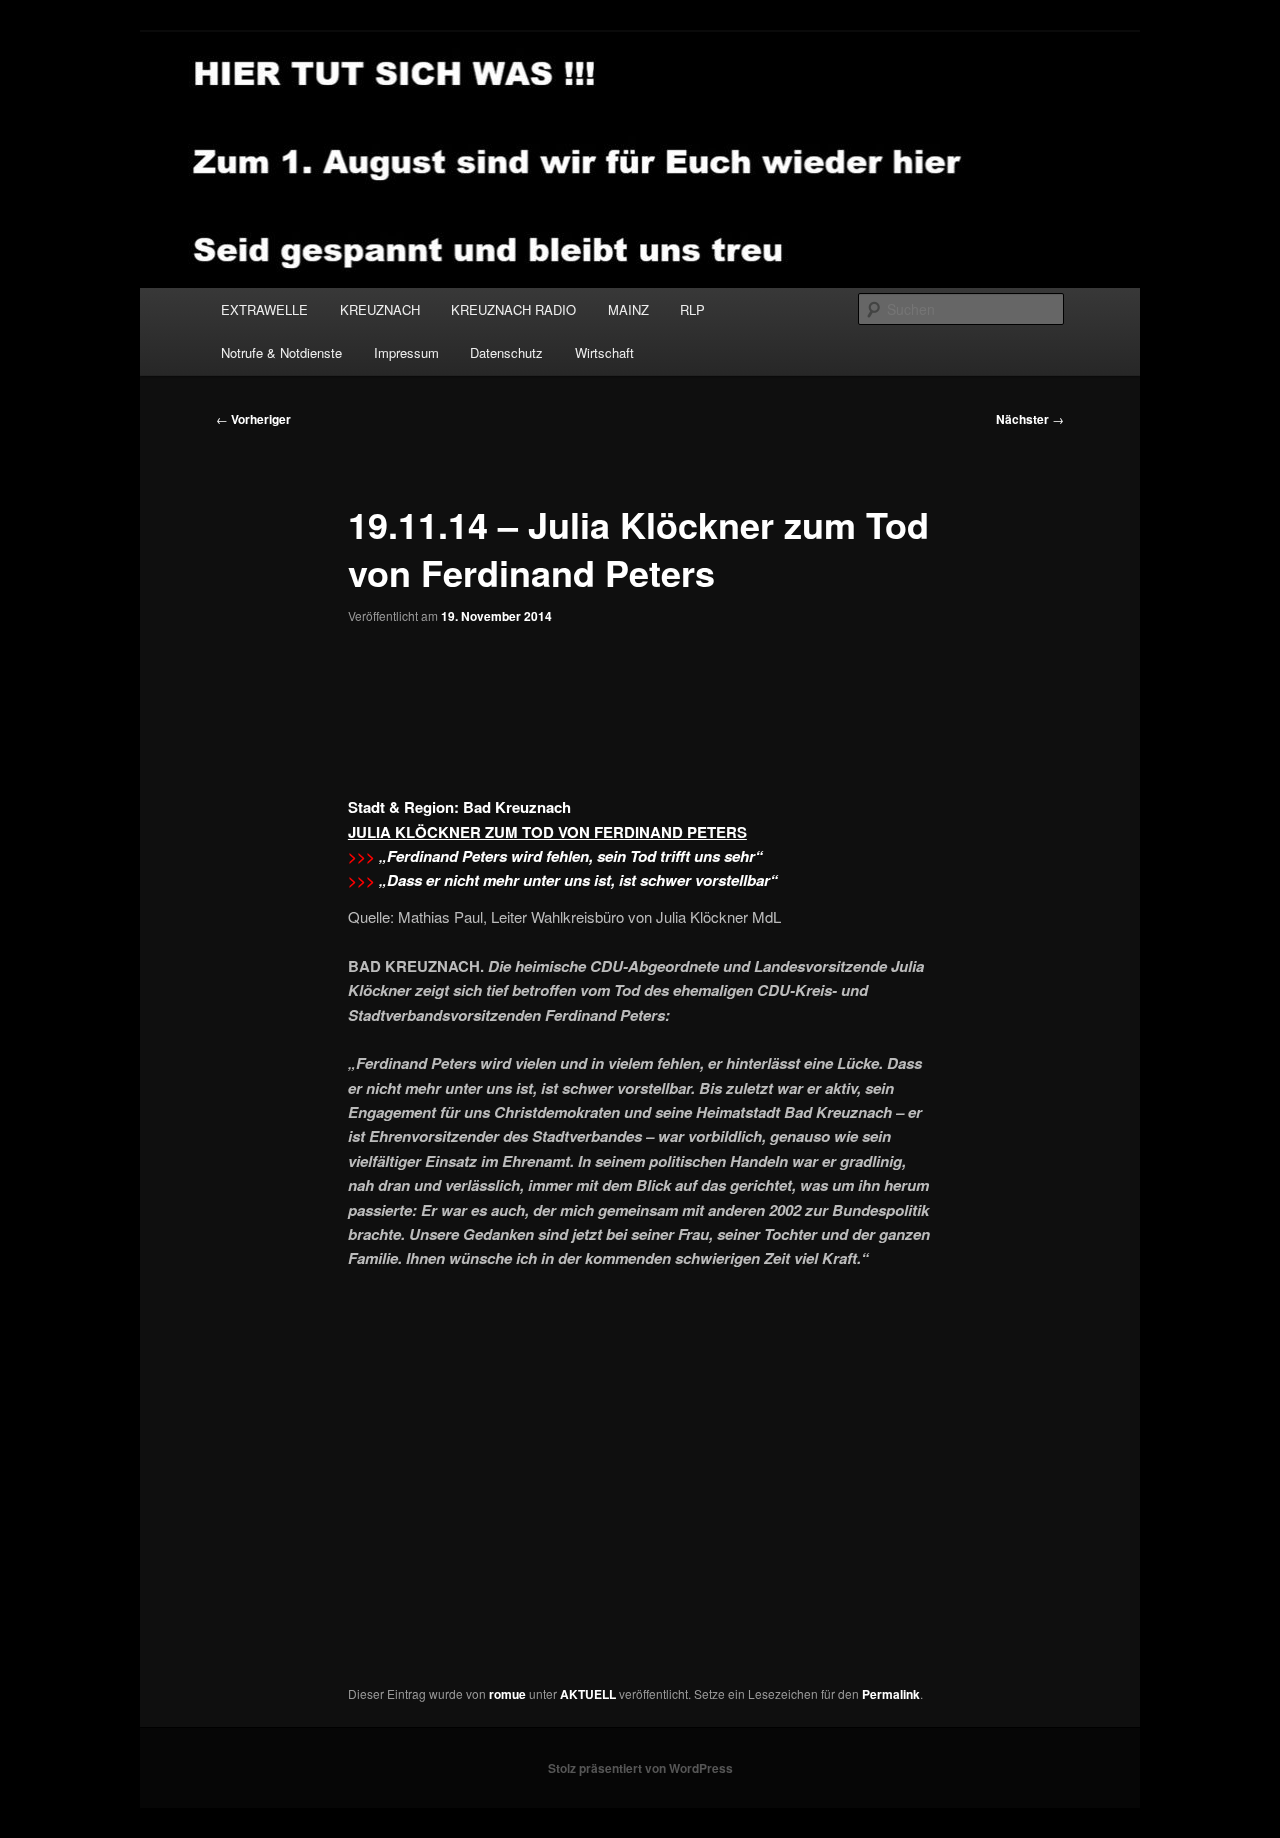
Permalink (891, 1694)
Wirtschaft (604, 352)
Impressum (406, 352)
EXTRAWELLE (264, 309)
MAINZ (628, 309)
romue (507, 1694)
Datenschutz (506, 352)
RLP (692, 309)
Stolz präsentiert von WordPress (640, 1768)
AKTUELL (588, 1694)
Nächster (1030, 419)
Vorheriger (253, 419)
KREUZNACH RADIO (513, 309)
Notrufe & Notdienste (281, 352)
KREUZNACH (380, 309)
